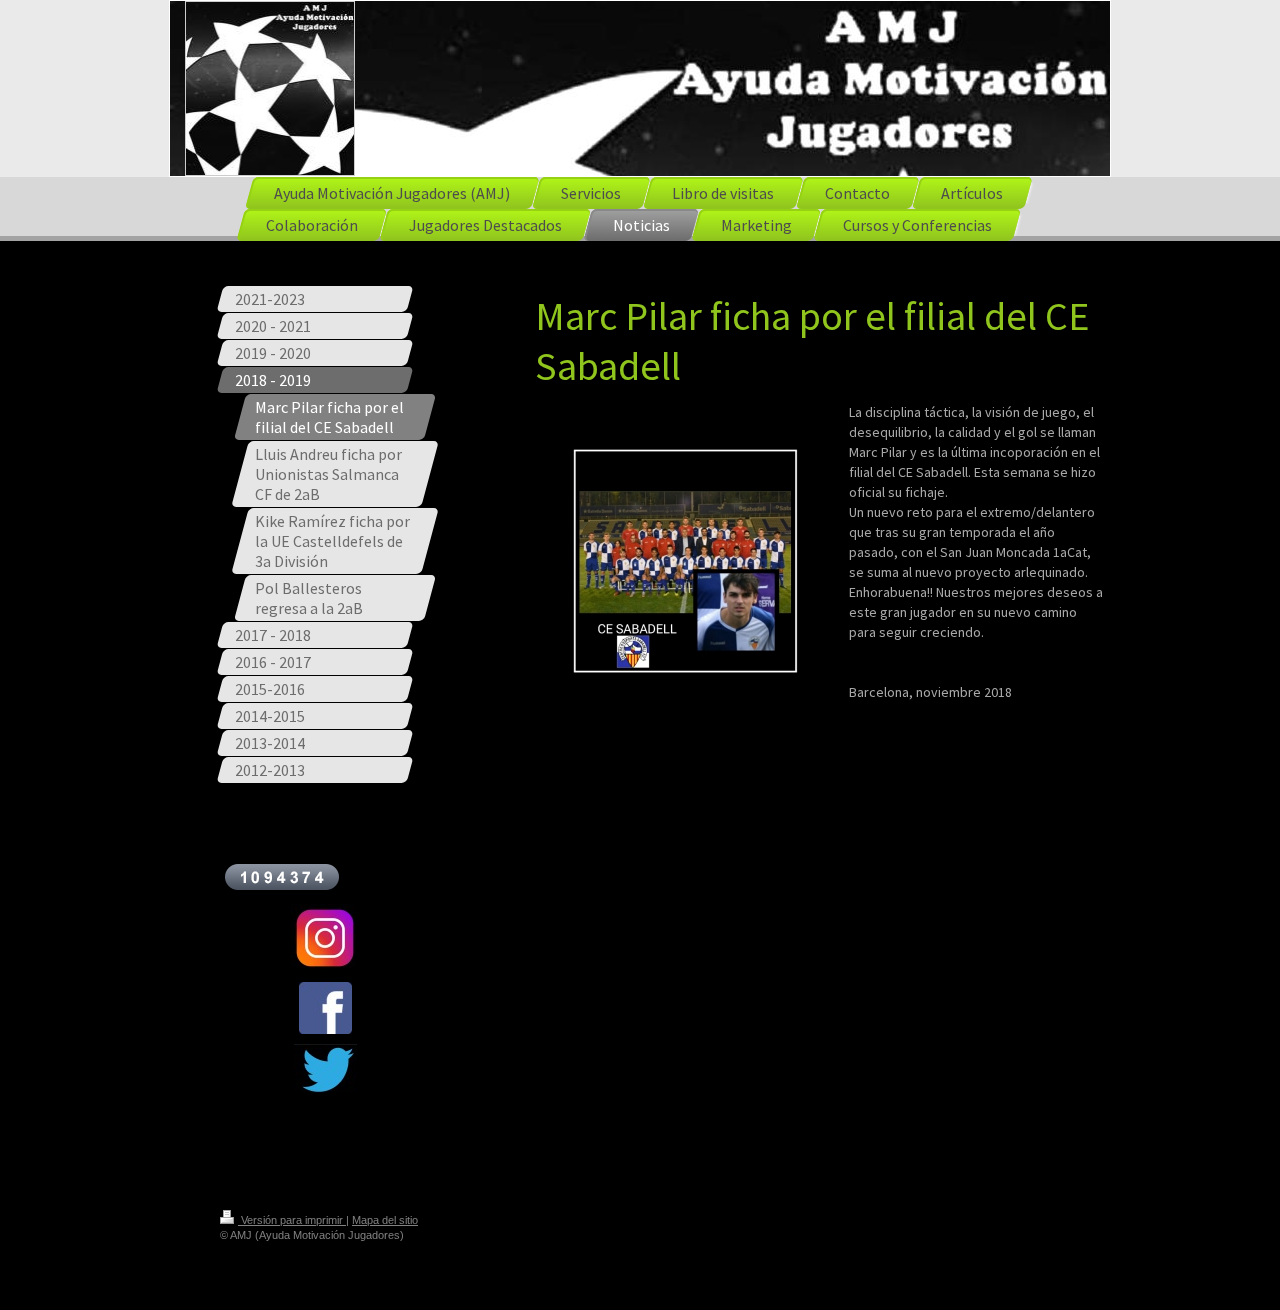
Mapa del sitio (385, 1220)
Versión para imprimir (292, 1220)
